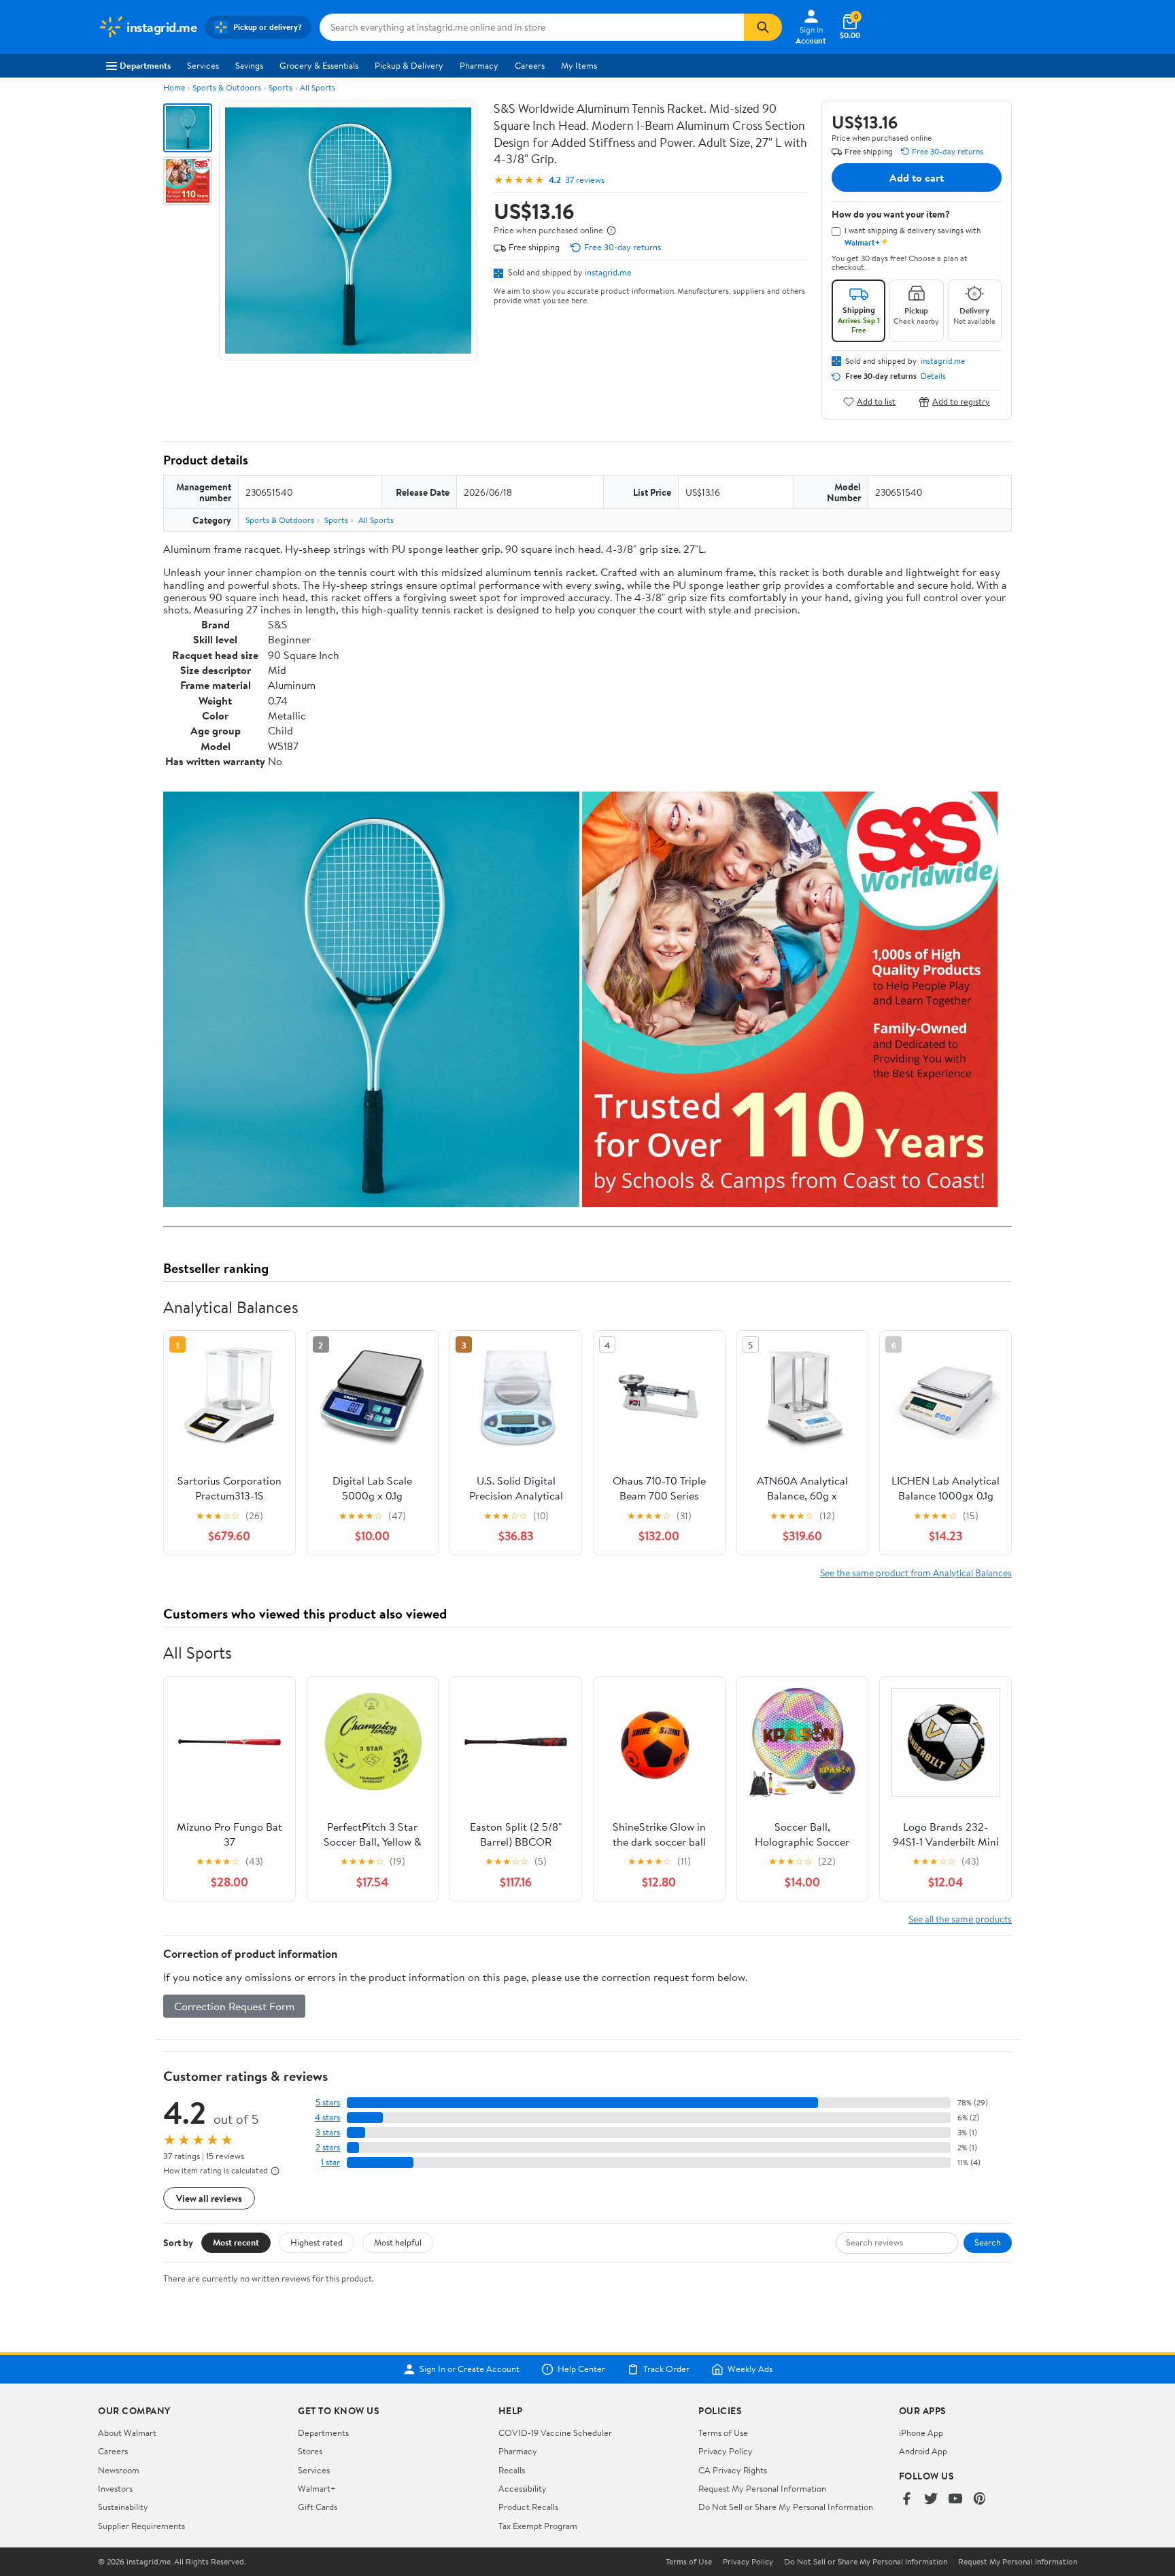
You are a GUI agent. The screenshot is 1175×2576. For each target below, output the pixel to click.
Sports (280, 87)
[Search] (763, 27)
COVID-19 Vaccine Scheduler (555, 2433)
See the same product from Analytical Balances (916, 1573)
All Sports (318, 87)
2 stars (328, 2147)
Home (174, 87)
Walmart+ (317, 2488)
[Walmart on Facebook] (906, 2499)
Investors (115, 2488)
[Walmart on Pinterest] (980, 2499)
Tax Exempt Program (538, 2526)
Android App (923, 2451)
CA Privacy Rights (733, 2470)
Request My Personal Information (762, 2488)
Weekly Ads (750, 2369)
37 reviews (585, 180)
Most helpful (398, 2242)
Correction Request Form (234, 2006)
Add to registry (961, 402)
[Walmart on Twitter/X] (931, 2499)
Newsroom (119, 2470)
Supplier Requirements (141, 2526)
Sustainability (123, 2507)
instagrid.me (608, 272)
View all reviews (209, 2198)
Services (203, 65)
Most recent (236, 2242)
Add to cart (917, 177)
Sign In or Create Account (470, 2369)
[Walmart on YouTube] (955, 2499)
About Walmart (127, 2433)
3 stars (328, 2132)
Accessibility (523, 2488)
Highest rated (317, 2242)
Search (988, 2242)
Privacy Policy (726, 2451)
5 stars (328, 2102)
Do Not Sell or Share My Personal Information (786, 2507)
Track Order (666, 2369)
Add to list (876, 402)
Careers (530, 65)
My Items (579, 65)
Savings (249, 65)
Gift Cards (318, 2507)
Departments (145, 65)
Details (933, 376)
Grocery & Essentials (319, 65)
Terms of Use (723, 2433)
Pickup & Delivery (409, 65)
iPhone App (921, 2433)
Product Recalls (528, 2507)
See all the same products (960, 1919)
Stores (310, 2451)
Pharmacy (479, 65)
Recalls (512, 2470)
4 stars (327, 2117)
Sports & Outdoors (227, 87)
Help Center (581, 2369)
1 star (330, 2162)
